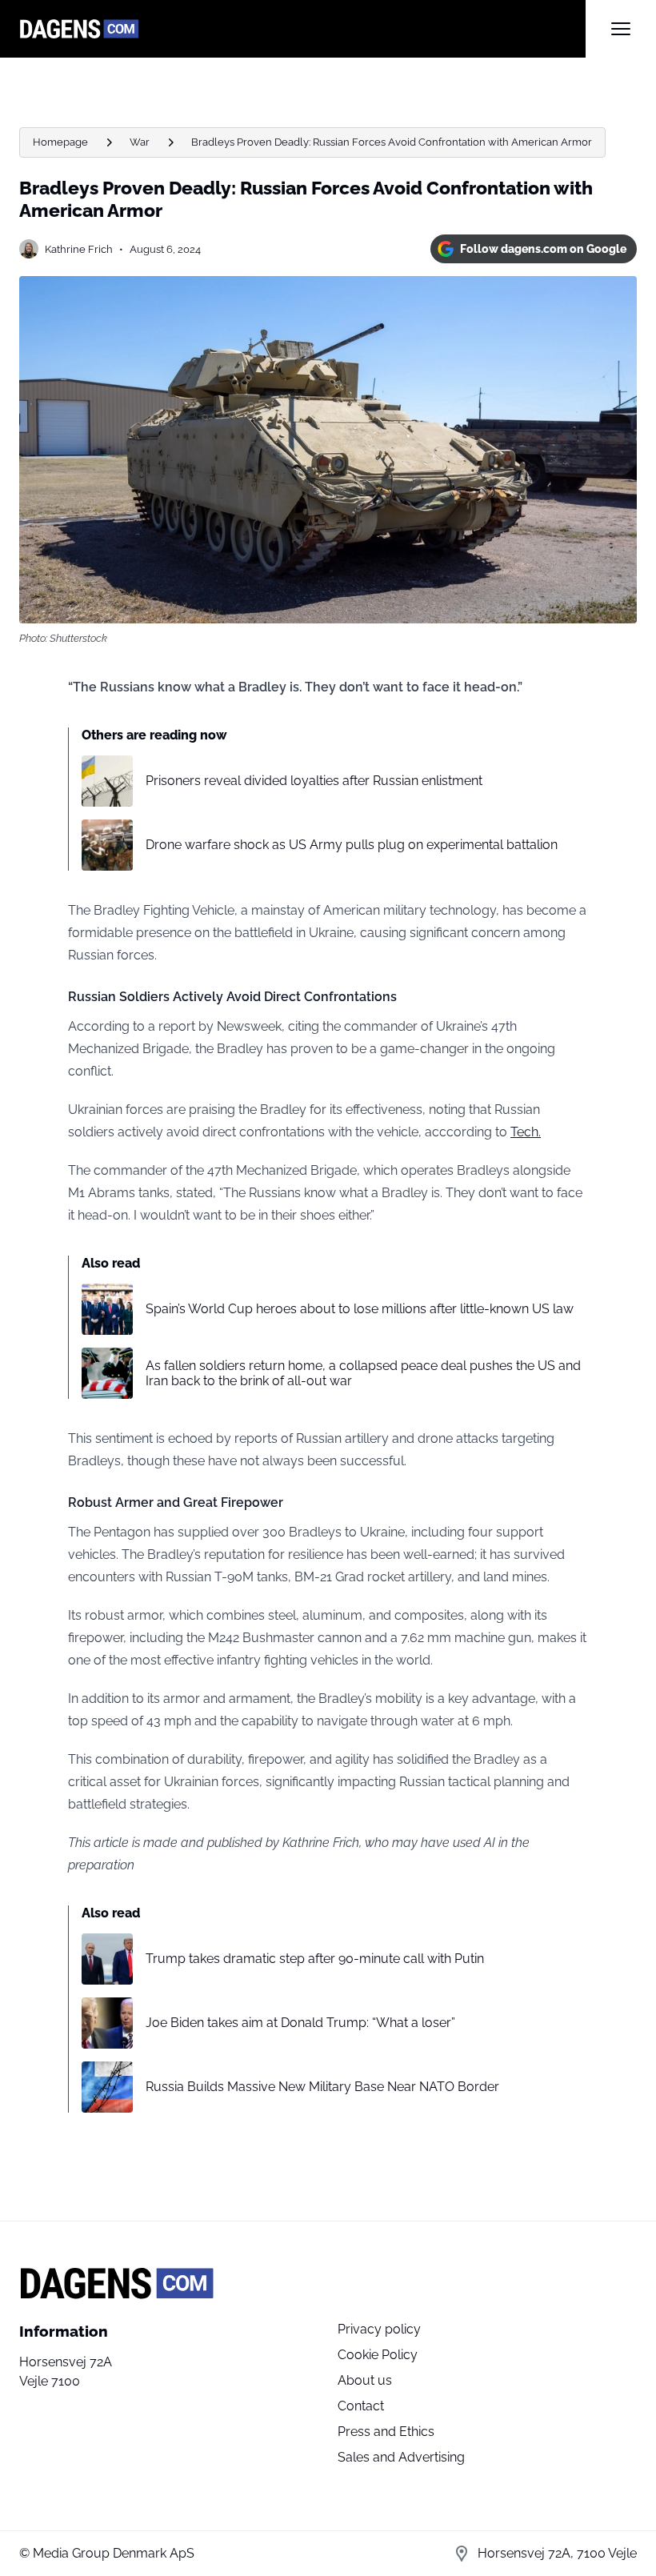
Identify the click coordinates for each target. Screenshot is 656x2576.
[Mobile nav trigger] (621, 29)
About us (365, 2380)
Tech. (526, 1132)
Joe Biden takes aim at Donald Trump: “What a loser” (300, 2023)
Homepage (60, 142)
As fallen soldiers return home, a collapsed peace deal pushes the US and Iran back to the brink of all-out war (363, 1373)
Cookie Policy (378, 2355)
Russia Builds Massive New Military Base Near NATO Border (322, 2087)
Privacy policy (379, 2329)
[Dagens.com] (302, 29)
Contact (361, 2406)
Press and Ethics (386, 2432)
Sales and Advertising (401, 2457)
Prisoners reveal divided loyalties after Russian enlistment (314, 781)
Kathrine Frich (79, 249)
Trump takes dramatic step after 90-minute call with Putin (315, 1959)
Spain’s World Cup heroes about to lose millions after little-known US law (360, 1309)
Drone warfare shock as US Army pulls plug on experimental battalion (352, 845)
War (140, 142)
